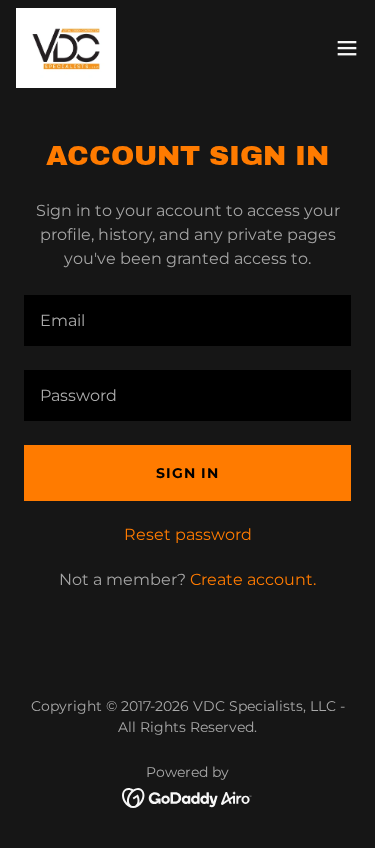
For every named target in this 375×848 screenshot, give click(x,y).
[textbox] (187, 320)
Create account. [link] (253, 579)
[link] (66, 48)
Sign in (187, 473)
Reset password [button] (188, 534)
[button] (347, 48)
